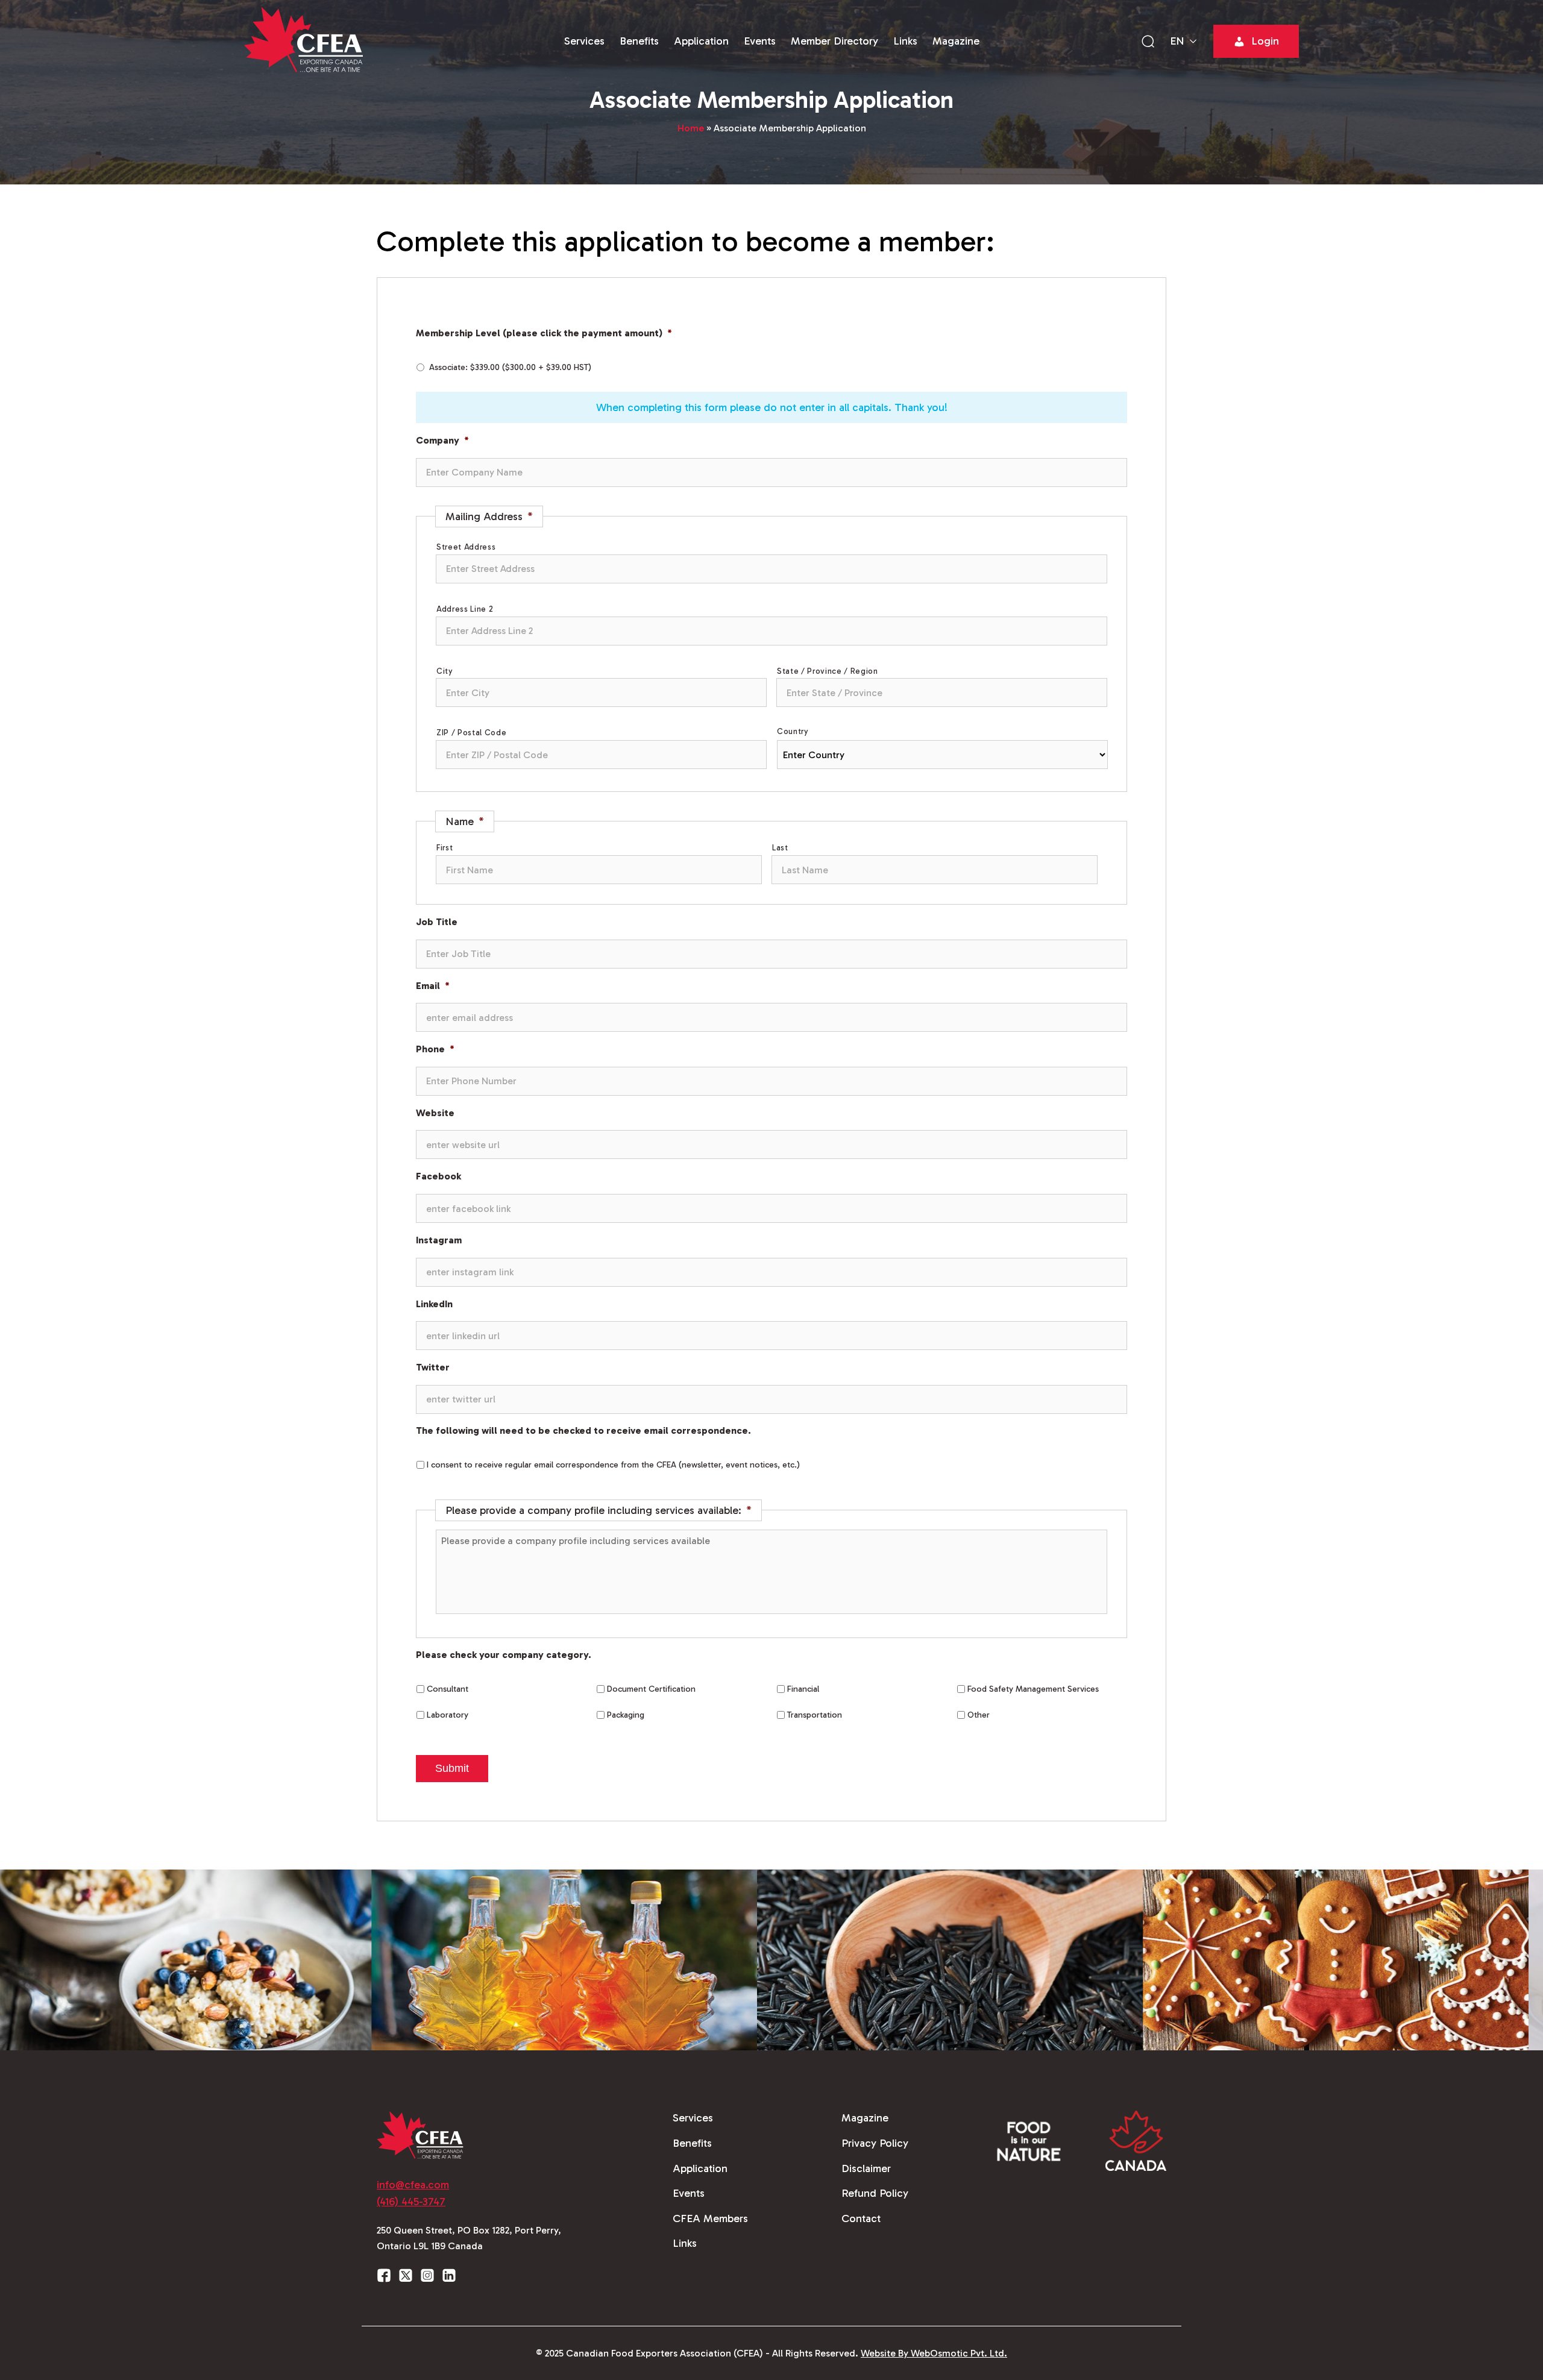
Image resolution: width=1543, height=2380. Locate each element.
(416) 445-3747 (411, 2202)
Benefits (639, 41)
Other (979, 1715)
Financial (803, 1689)
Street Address (466, 547)
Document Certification (651, 1689)
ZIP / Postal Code (471, 733)
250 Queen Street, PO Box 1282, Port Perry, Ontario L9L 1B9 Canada (469, 2238)
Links (905, 41)
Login (1265, 41)
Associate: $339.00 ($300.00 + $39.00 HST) (510, 367)
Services (584, 41)
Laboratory (448, 1715)
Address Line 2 (465, 609)
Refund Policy (875, 2193)
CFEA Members (710, 2218)
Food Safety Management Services (1033, 1689)
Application (701, 41)
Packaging (626, 1715)
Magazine (956, 41)
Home (691, 128)
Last (780, 848)
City (445, 671)
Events (760, 41)
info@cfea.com (413, 2185)
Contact (861, 2218)
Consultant (448, 1689)
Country (793, 731)
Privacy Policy (875, 2143)
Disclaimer (866, 2168)
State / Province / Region (828, 671)
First (445, 848)
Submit (452, 1768)
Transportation (815, 1715)
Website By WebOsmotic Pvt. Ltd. (934, 2353)
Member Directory (834, 41)
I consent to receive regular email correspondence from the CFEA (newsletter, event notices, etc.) (613, 1465)
